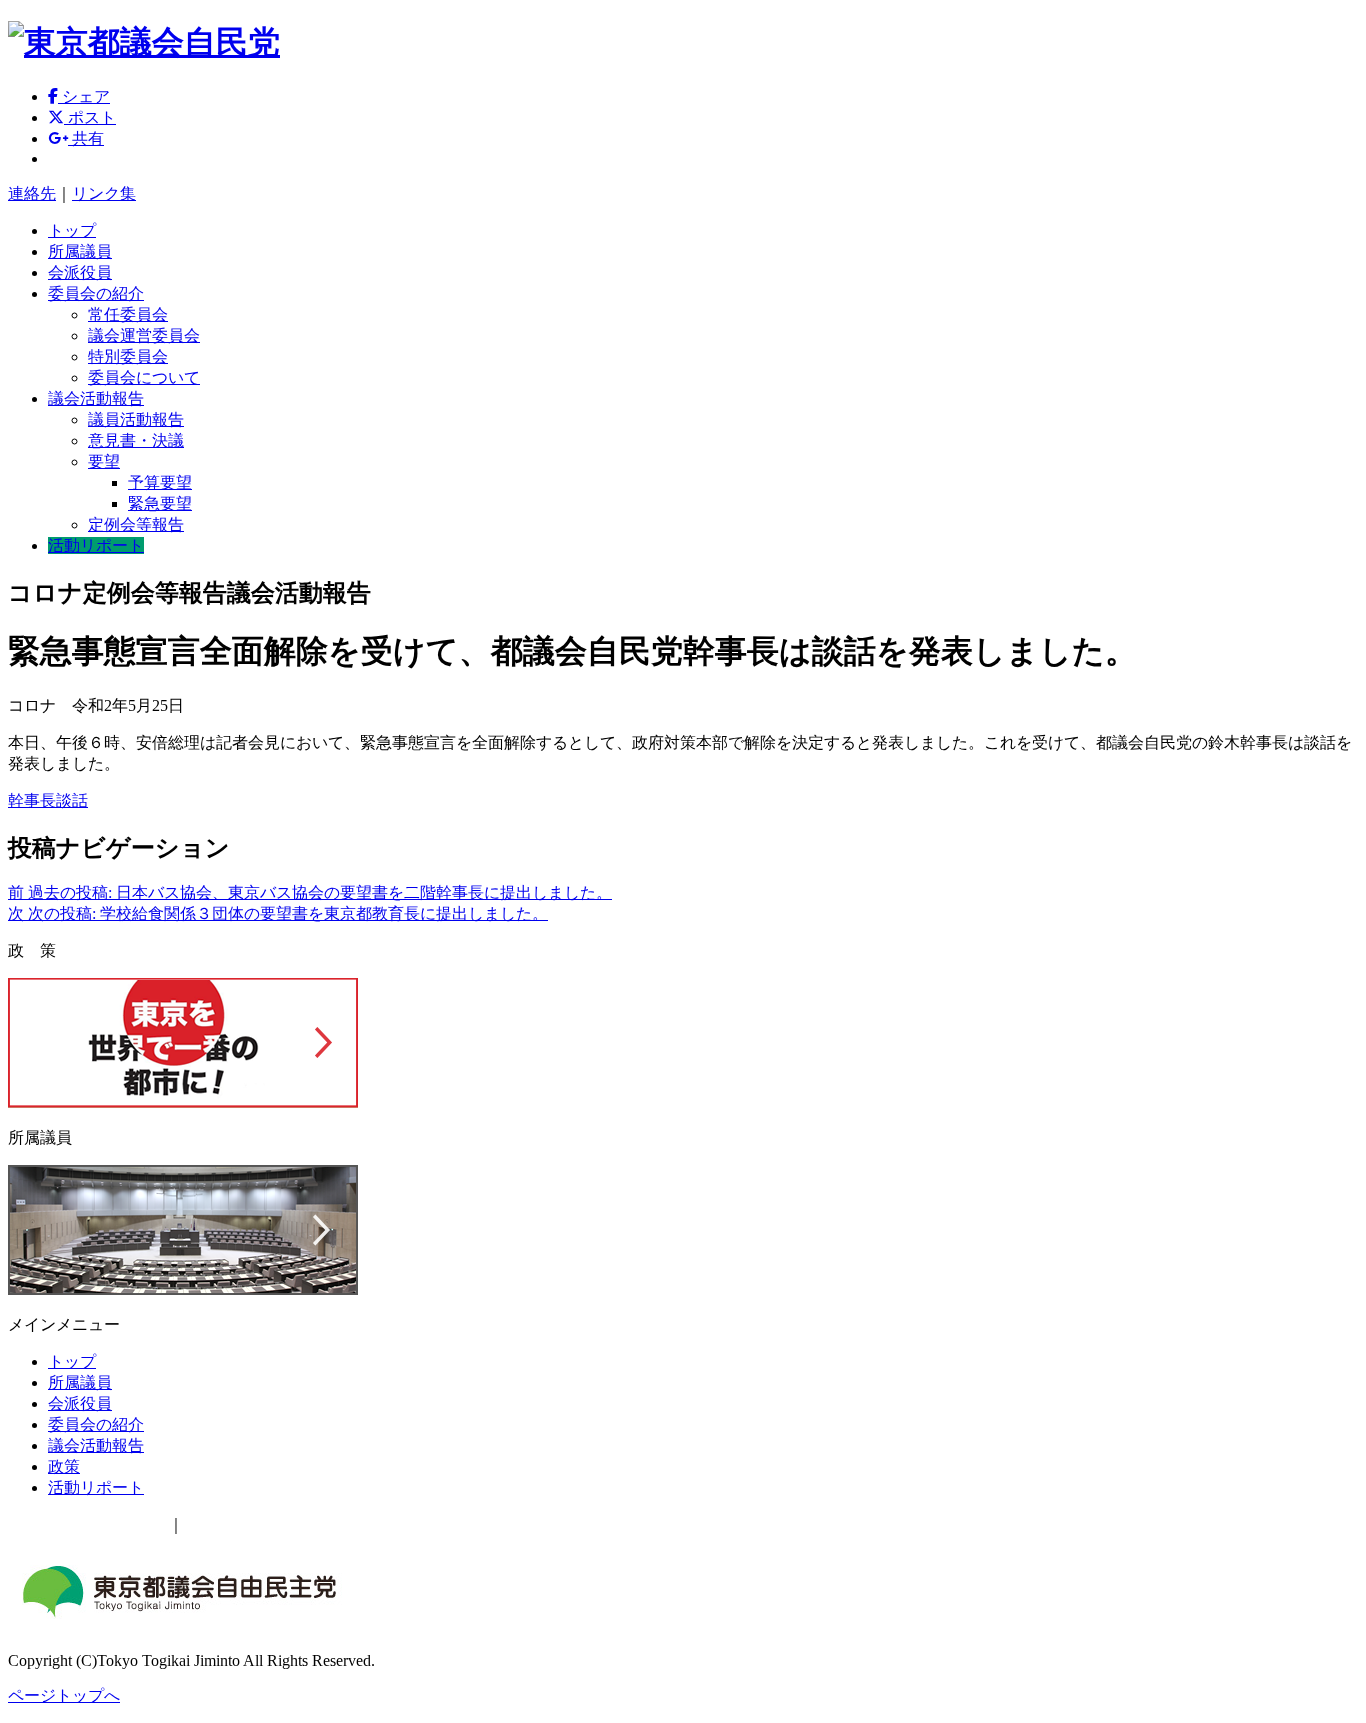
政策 (64, 1466)
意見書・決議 (136, 440)
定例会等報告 (136, 524)
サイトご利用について (88, 1524)
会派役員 (80, 272)
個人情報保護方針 (248, 1524)
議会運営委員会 (144, 335)
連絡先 (32, 193)
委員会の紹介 (96, 293)
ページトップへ (64, 1695)
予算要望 (160, 482)
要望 (104, 461)
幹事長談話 (48, 800)
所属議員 (80, 251)
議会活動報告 (96, 398)
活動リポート (96, 545)
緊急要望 (160, 503)
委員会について (144, 377)
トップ (72, 230)
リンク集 (104, 193)
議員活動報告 (136, 419)
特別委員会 (128, 356)
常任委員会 (128, 314)
